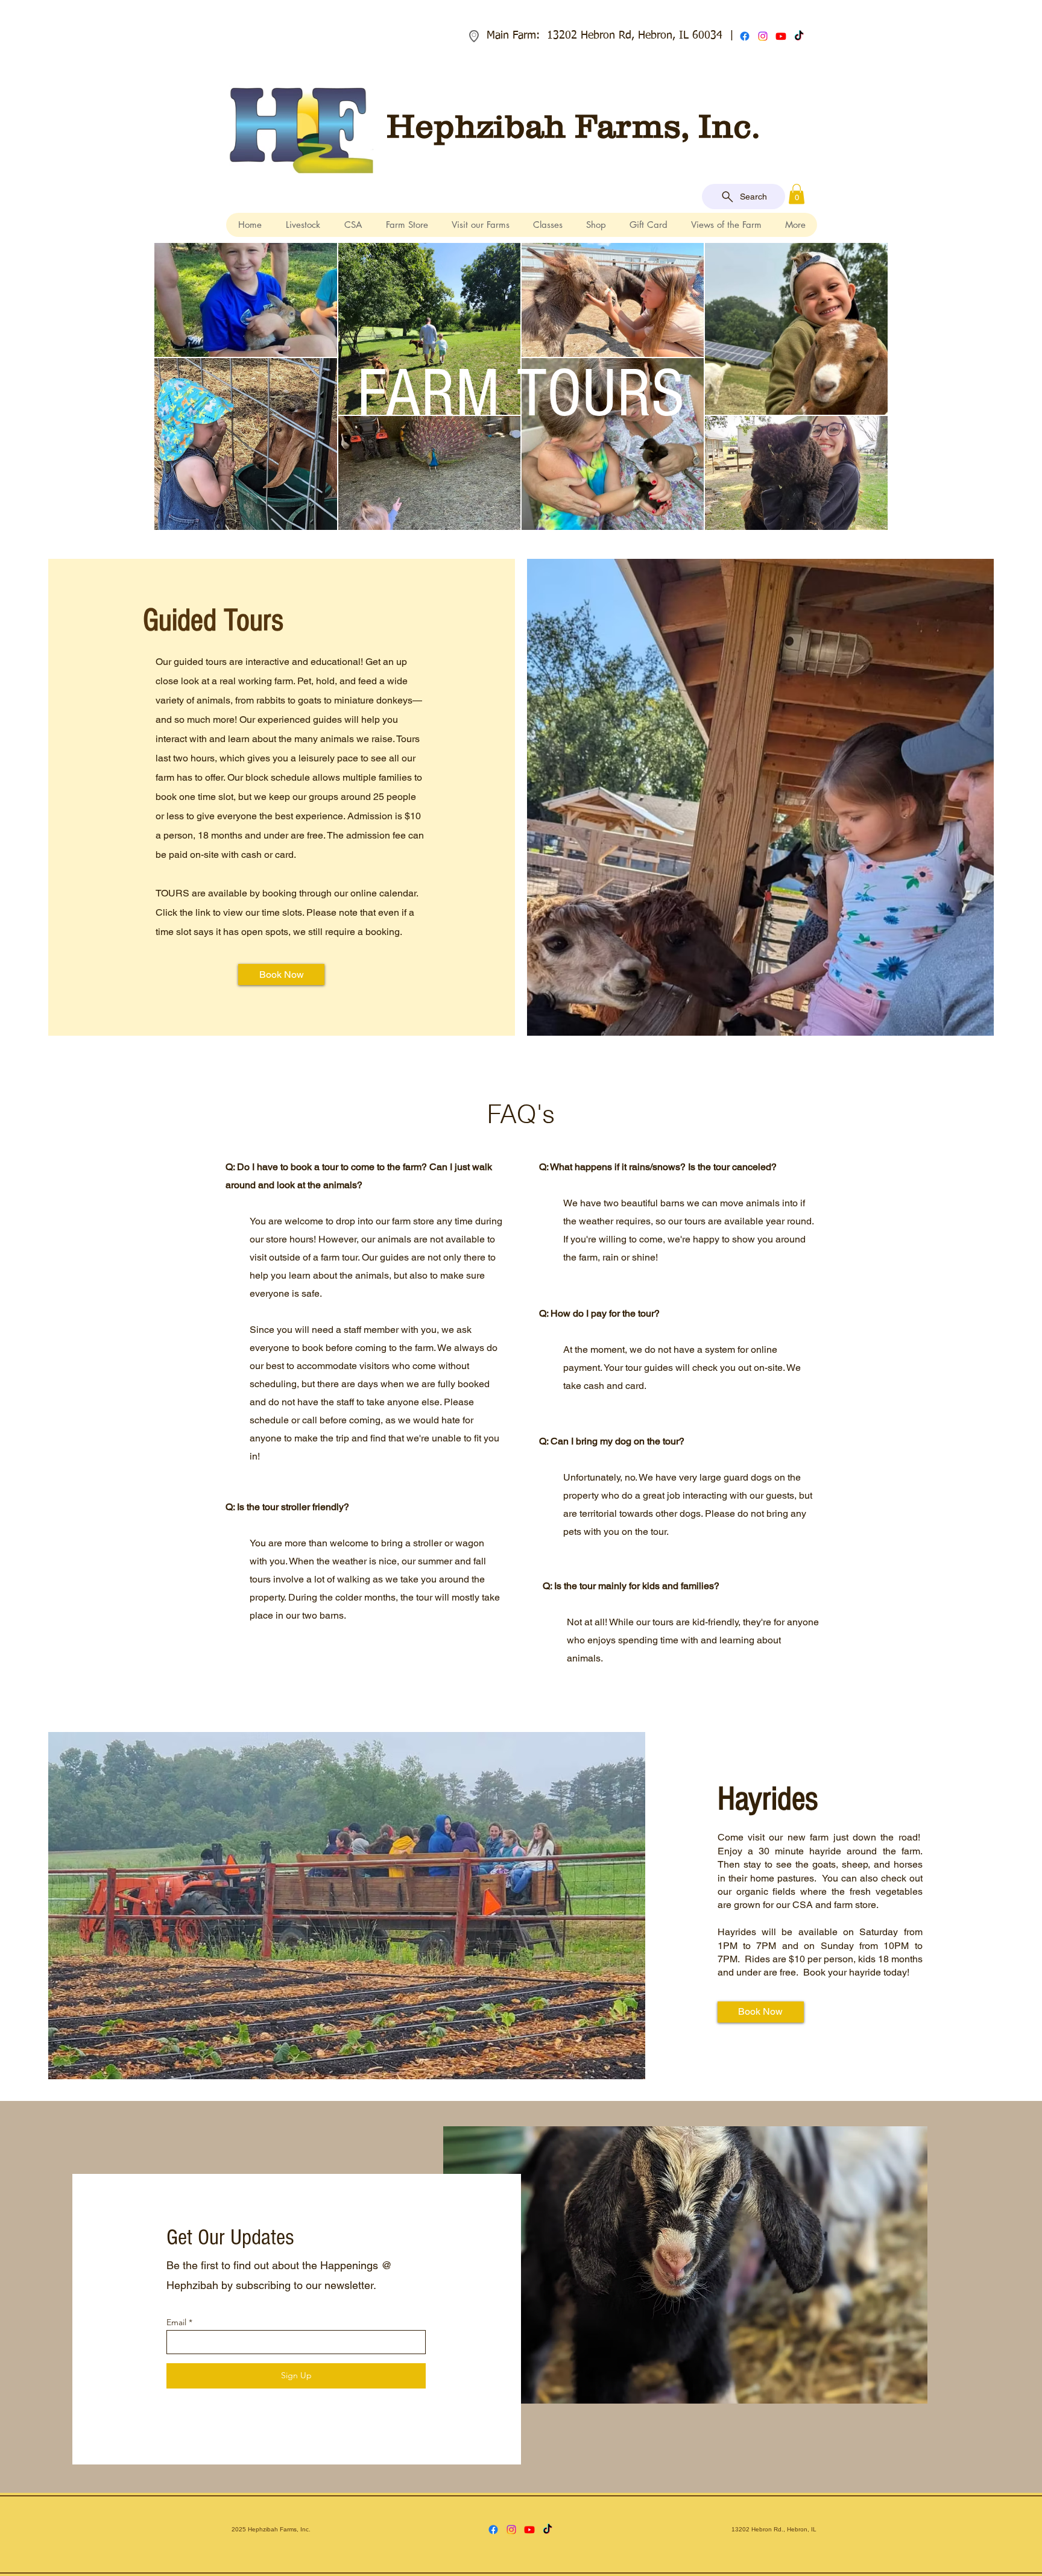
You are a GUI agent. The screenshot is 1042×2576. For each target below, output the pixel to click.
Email (176, 2322)
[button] (797, 194)
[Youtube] (781, 36)
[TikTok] (799, 36)
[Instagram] (763, 36)
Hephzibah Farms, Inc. (573, 126)
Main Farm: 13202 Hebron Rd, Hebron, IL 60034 (605, 36)
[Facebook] (745, 36)
